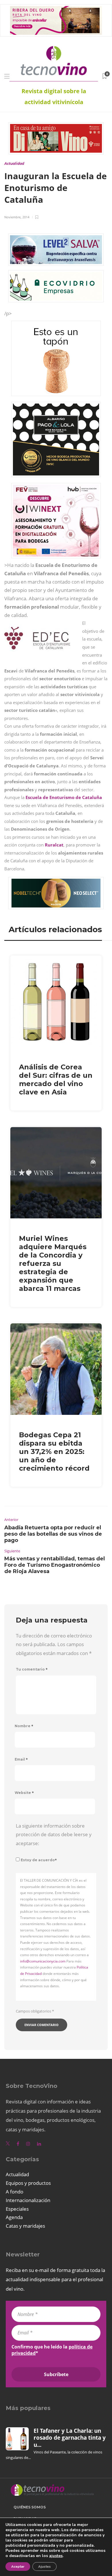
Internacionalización (28, 2200)
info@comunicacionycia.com (43, 1961)
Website (24, 1793)
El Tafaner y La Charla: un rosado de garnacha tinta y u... (70, 2438)
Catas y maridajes (25, 2226)
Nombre (24, 1726)
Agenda (14, 2217)
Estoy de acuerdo (39, 1860)
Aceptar (18, 2567)
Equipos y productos (28, 2183)
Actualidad (14, 164)
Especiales (17, 2209)
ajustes (56, 2556)
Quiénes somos (30, 2507)
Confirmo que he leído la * (52, 2350)
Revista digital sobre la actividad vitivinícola (54, 96)
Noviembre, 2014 (17, 217)
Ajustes (45, 2567)
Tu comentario (32, 1669)
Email (21, 1759)
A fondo (15, 2192)
